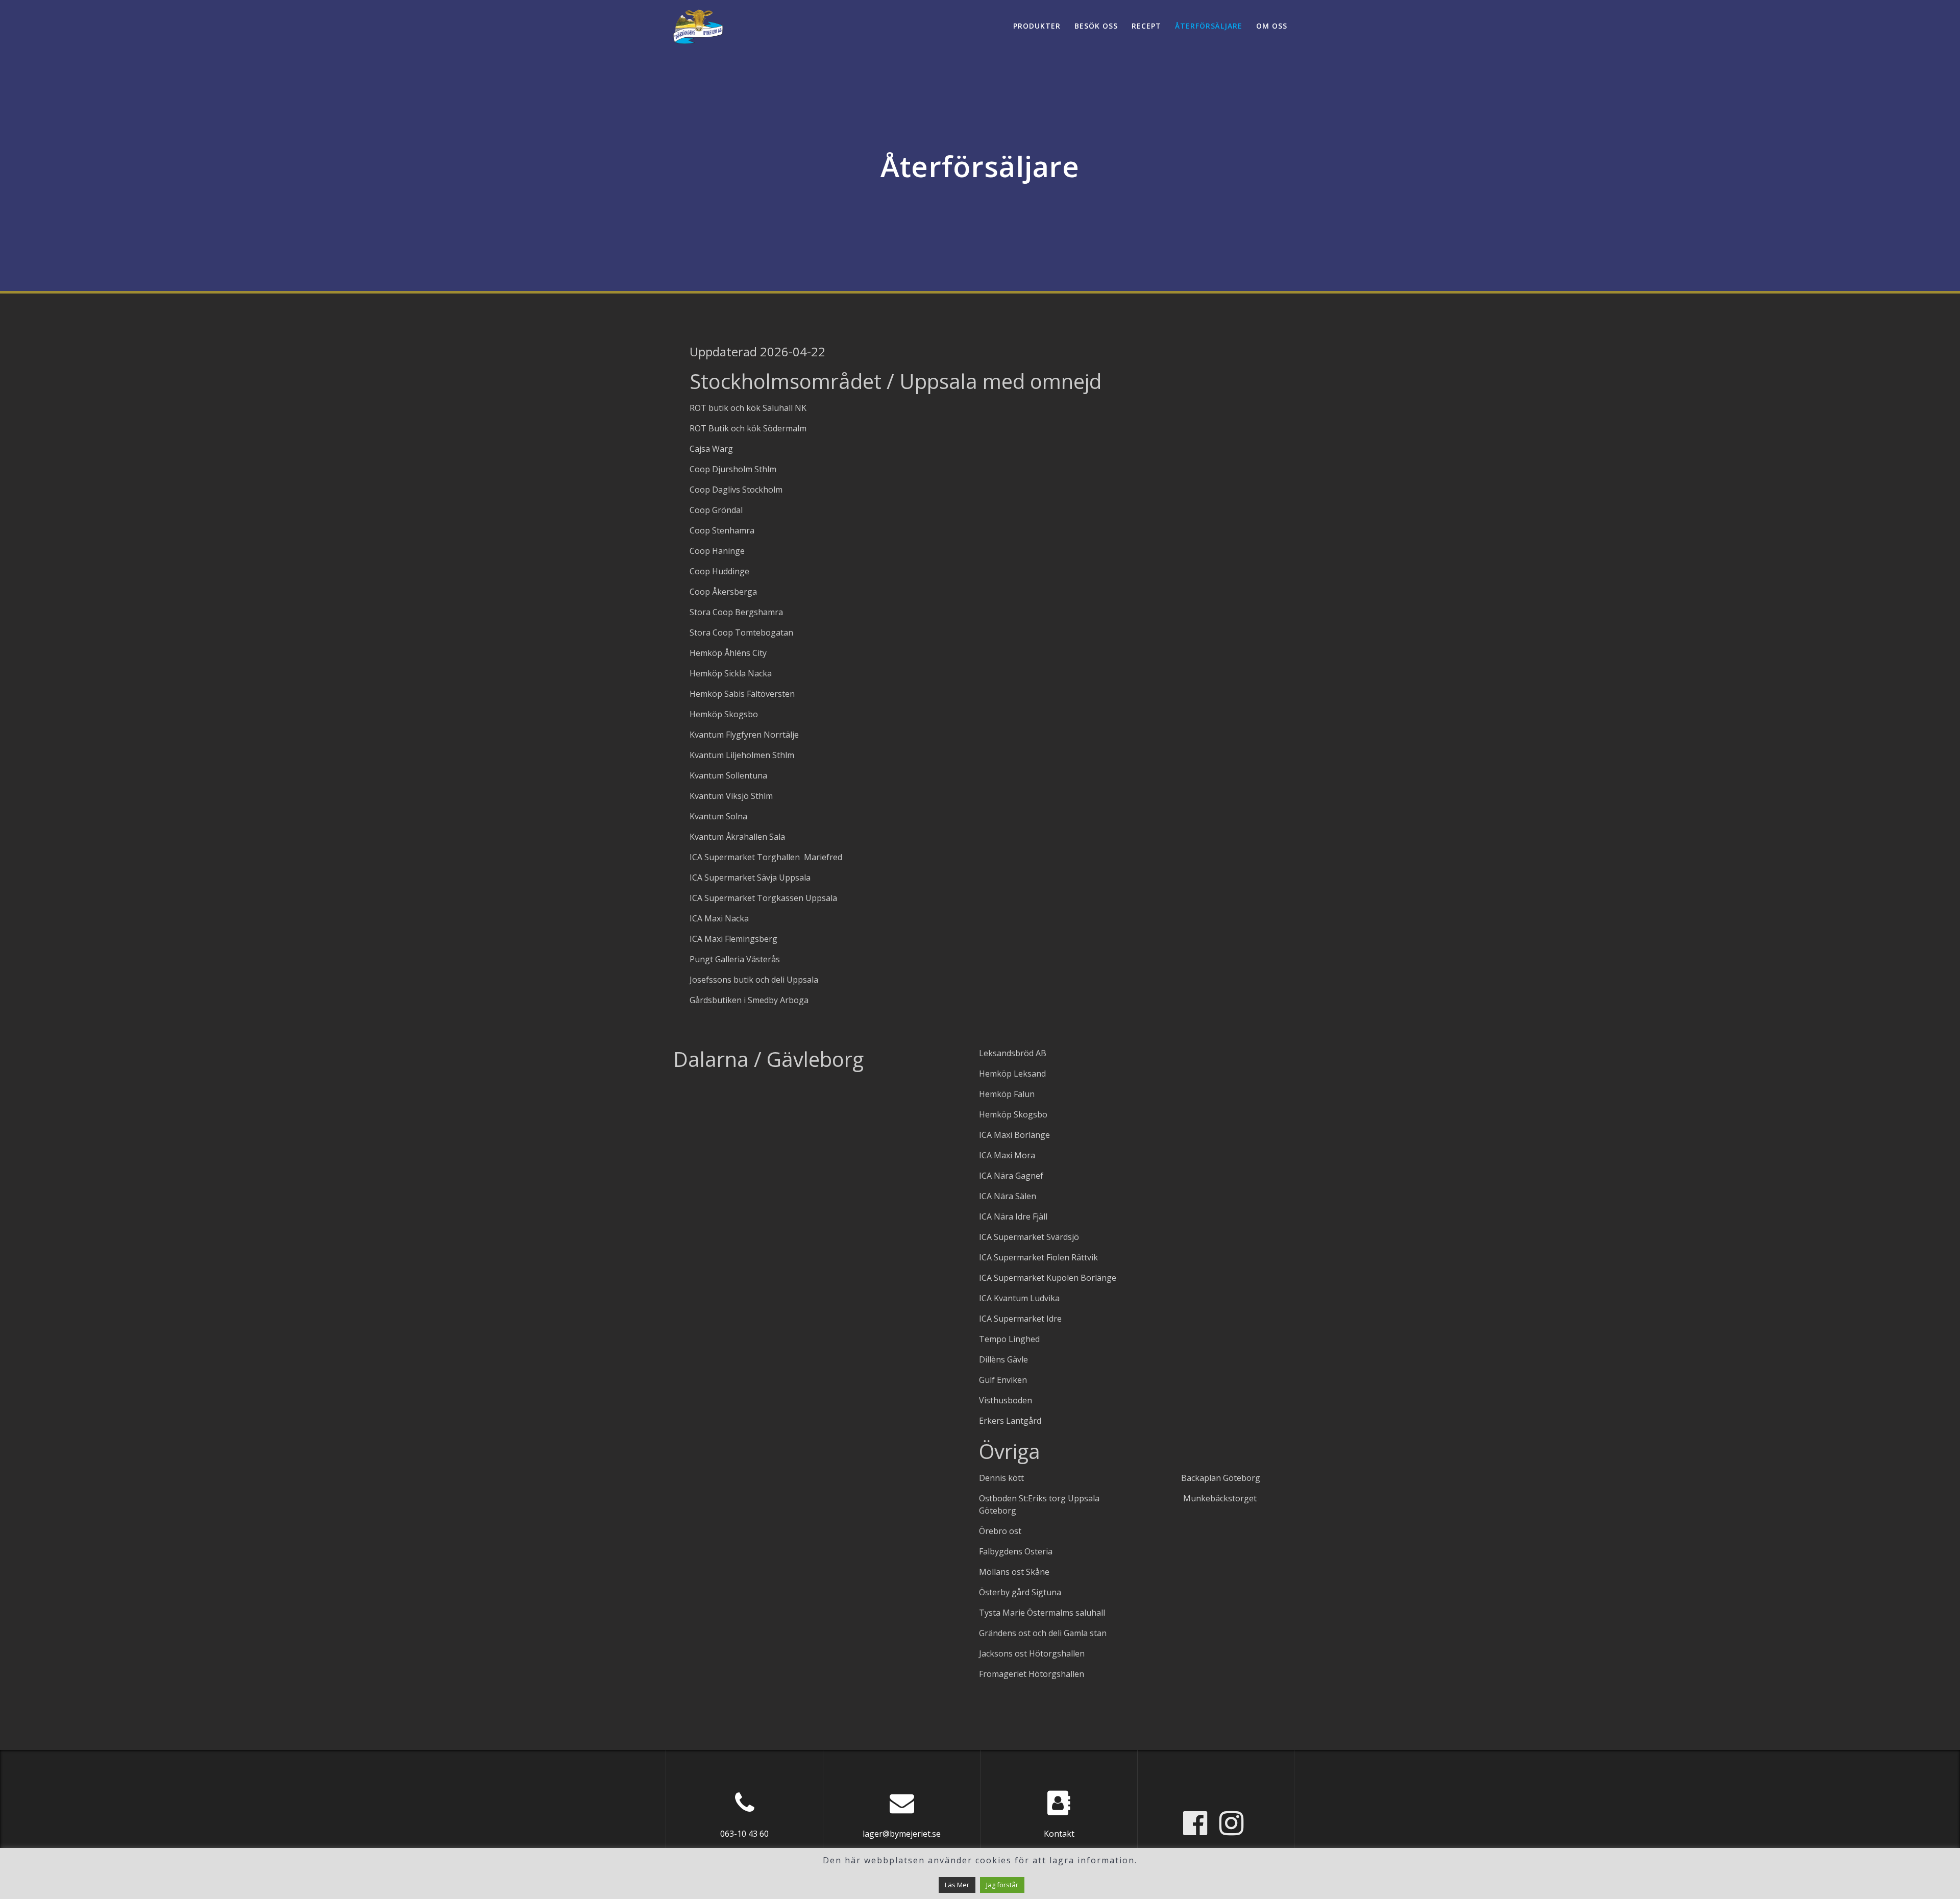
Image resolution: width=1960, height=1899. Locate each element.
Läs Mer (957, 1885)
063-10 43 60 (744, 1834)
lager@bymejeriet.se (902, 1834)
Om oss (1272, 26)
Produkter (1037, 26)
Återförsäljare (1209, 26)
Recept (1146, 26)
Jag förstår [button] (1002, 1885)
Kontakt (1059, 1834)
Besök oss (1096, 26)
